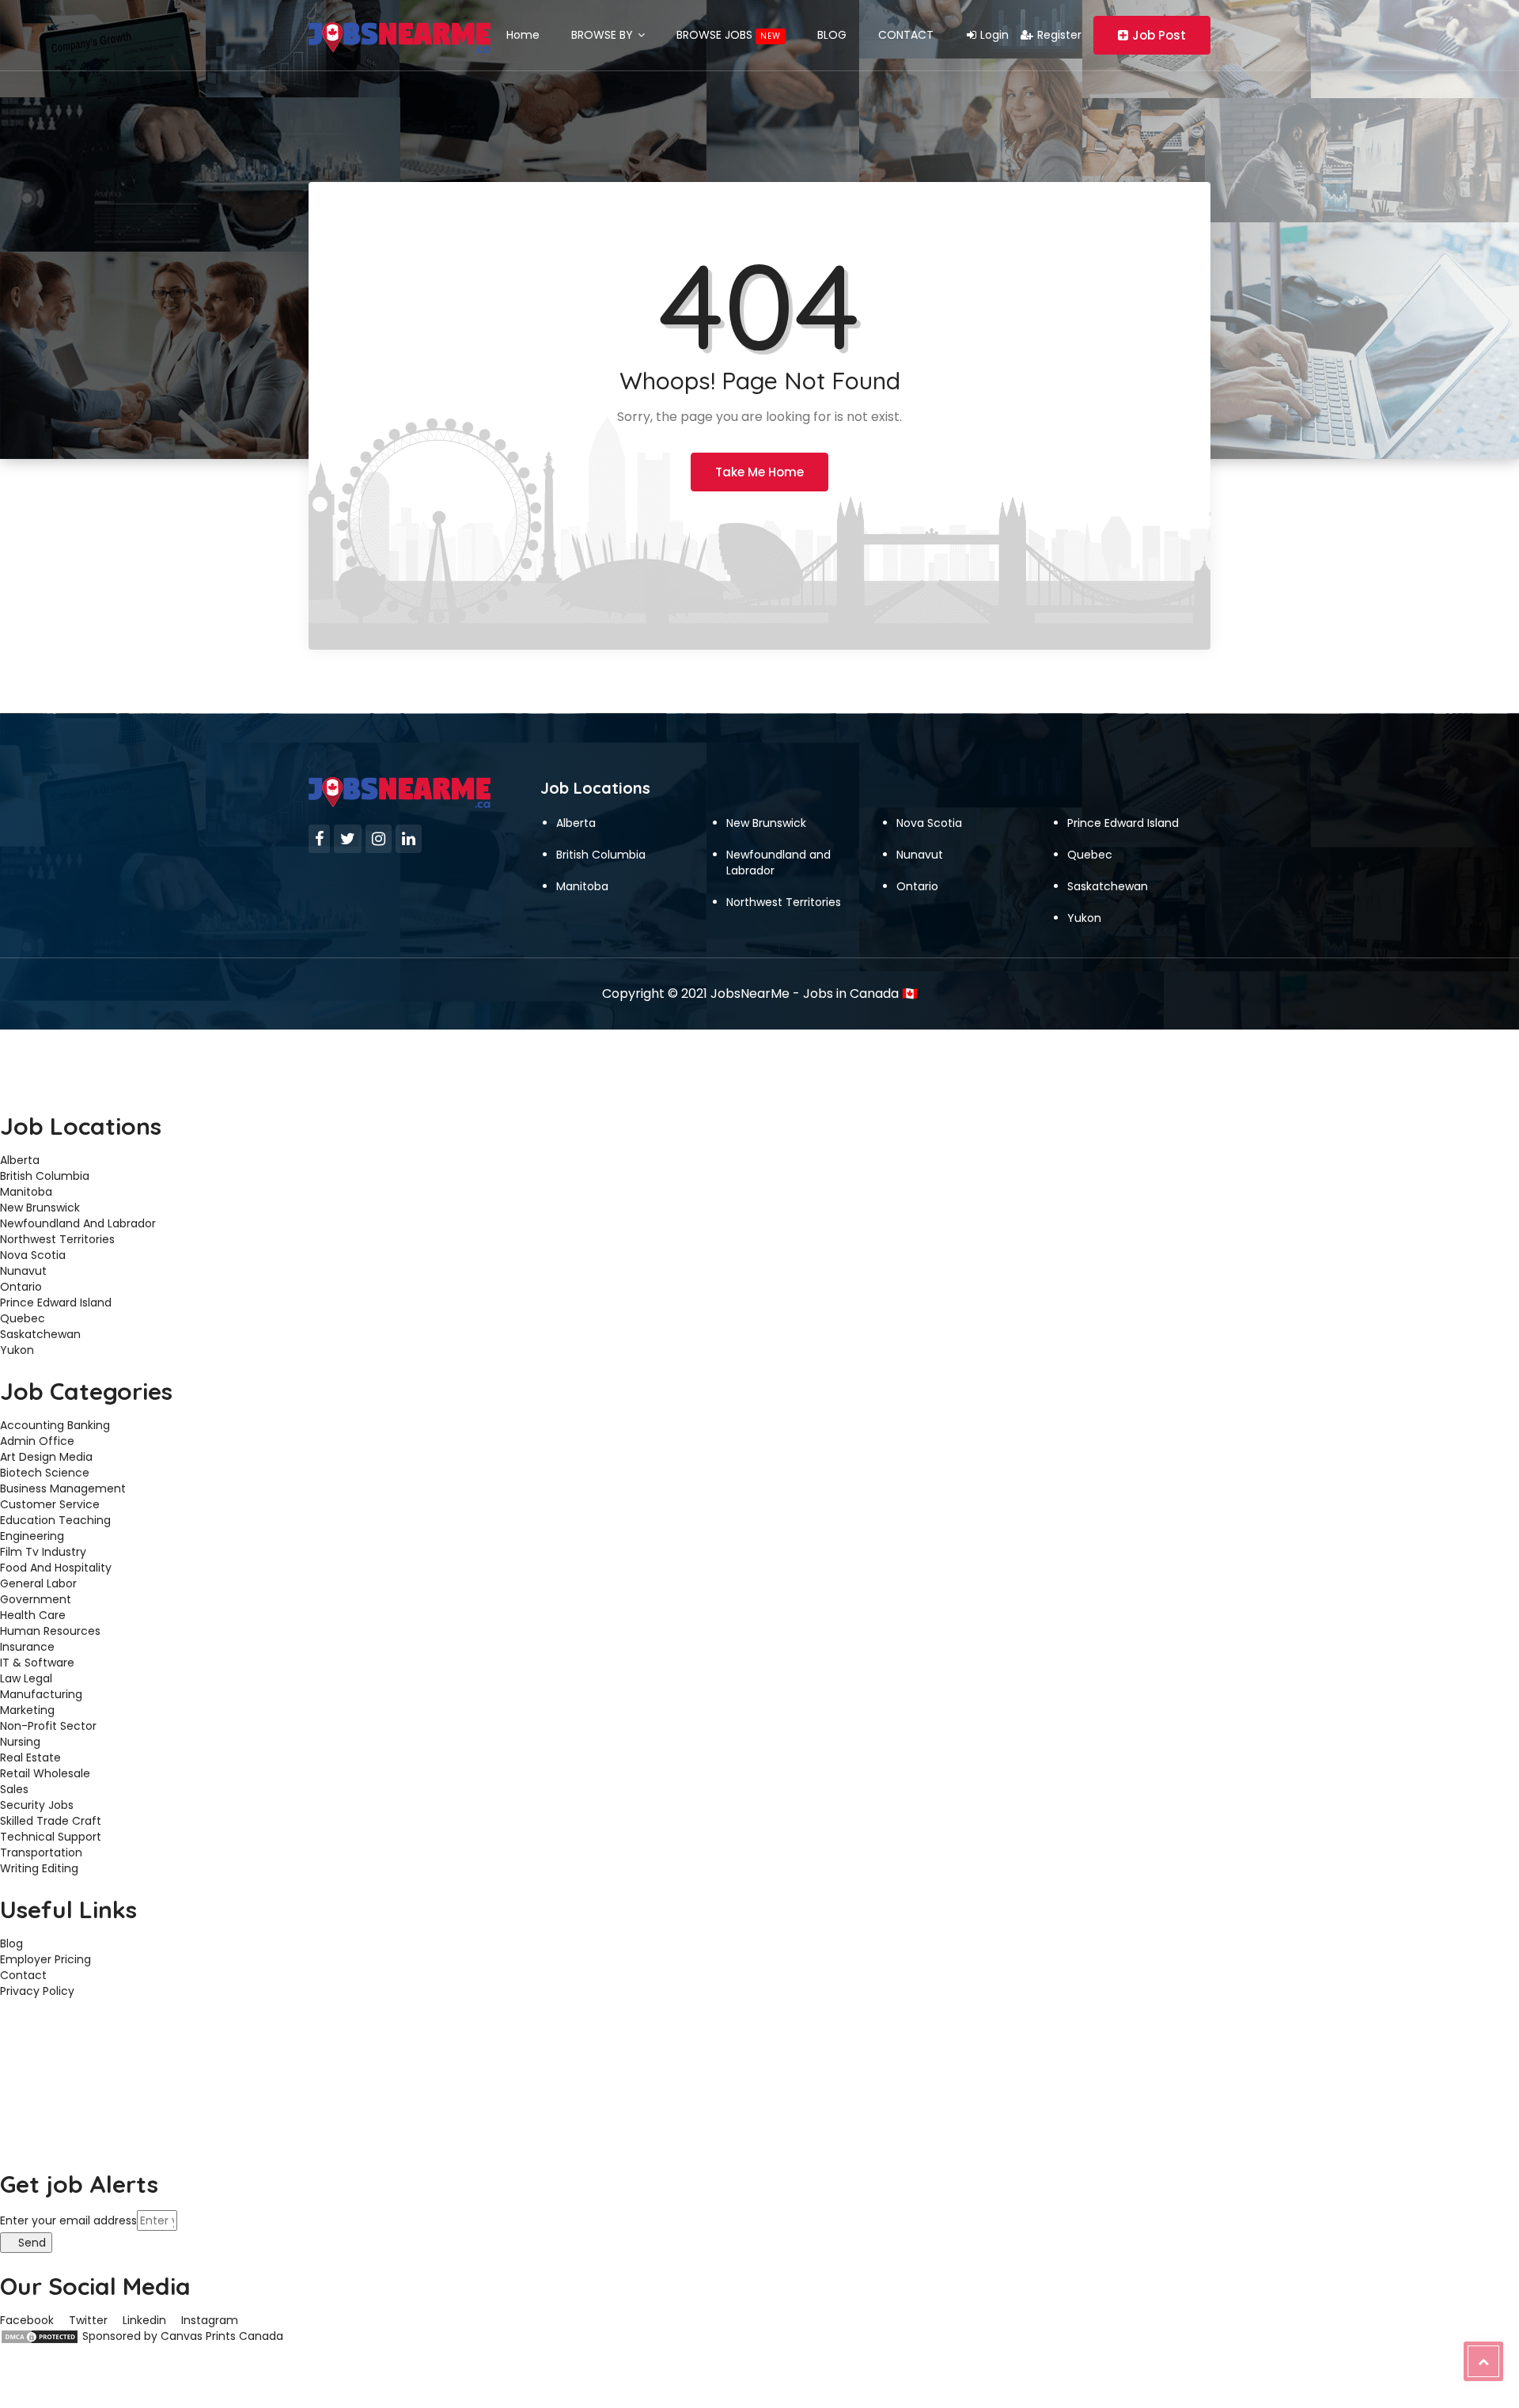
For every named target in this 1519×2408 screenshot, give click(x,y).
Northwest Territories (784, 902)
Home (523, 35)
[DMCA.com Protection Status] (40, 2336)
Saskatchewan (1108, 886)
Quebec (1090, 855)
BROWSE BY (604, 35)
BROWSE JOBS (729, 35)
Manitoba (582, 886)
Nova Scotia (929, 823)
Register (1059, 35)
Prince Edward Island (1123, 823)
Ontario (917, 886)
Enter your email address (68, 2220)
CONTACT (906, 35)
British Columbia (601, 855)
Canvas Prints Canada (222, 2336)
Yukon (1084, 918)
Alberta (576, 823)
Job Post (1159, 35)
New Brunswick (766, 823)
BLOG (832, 35)
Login (994, 35)
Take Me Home (759, 472)
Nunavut (920, 855)
